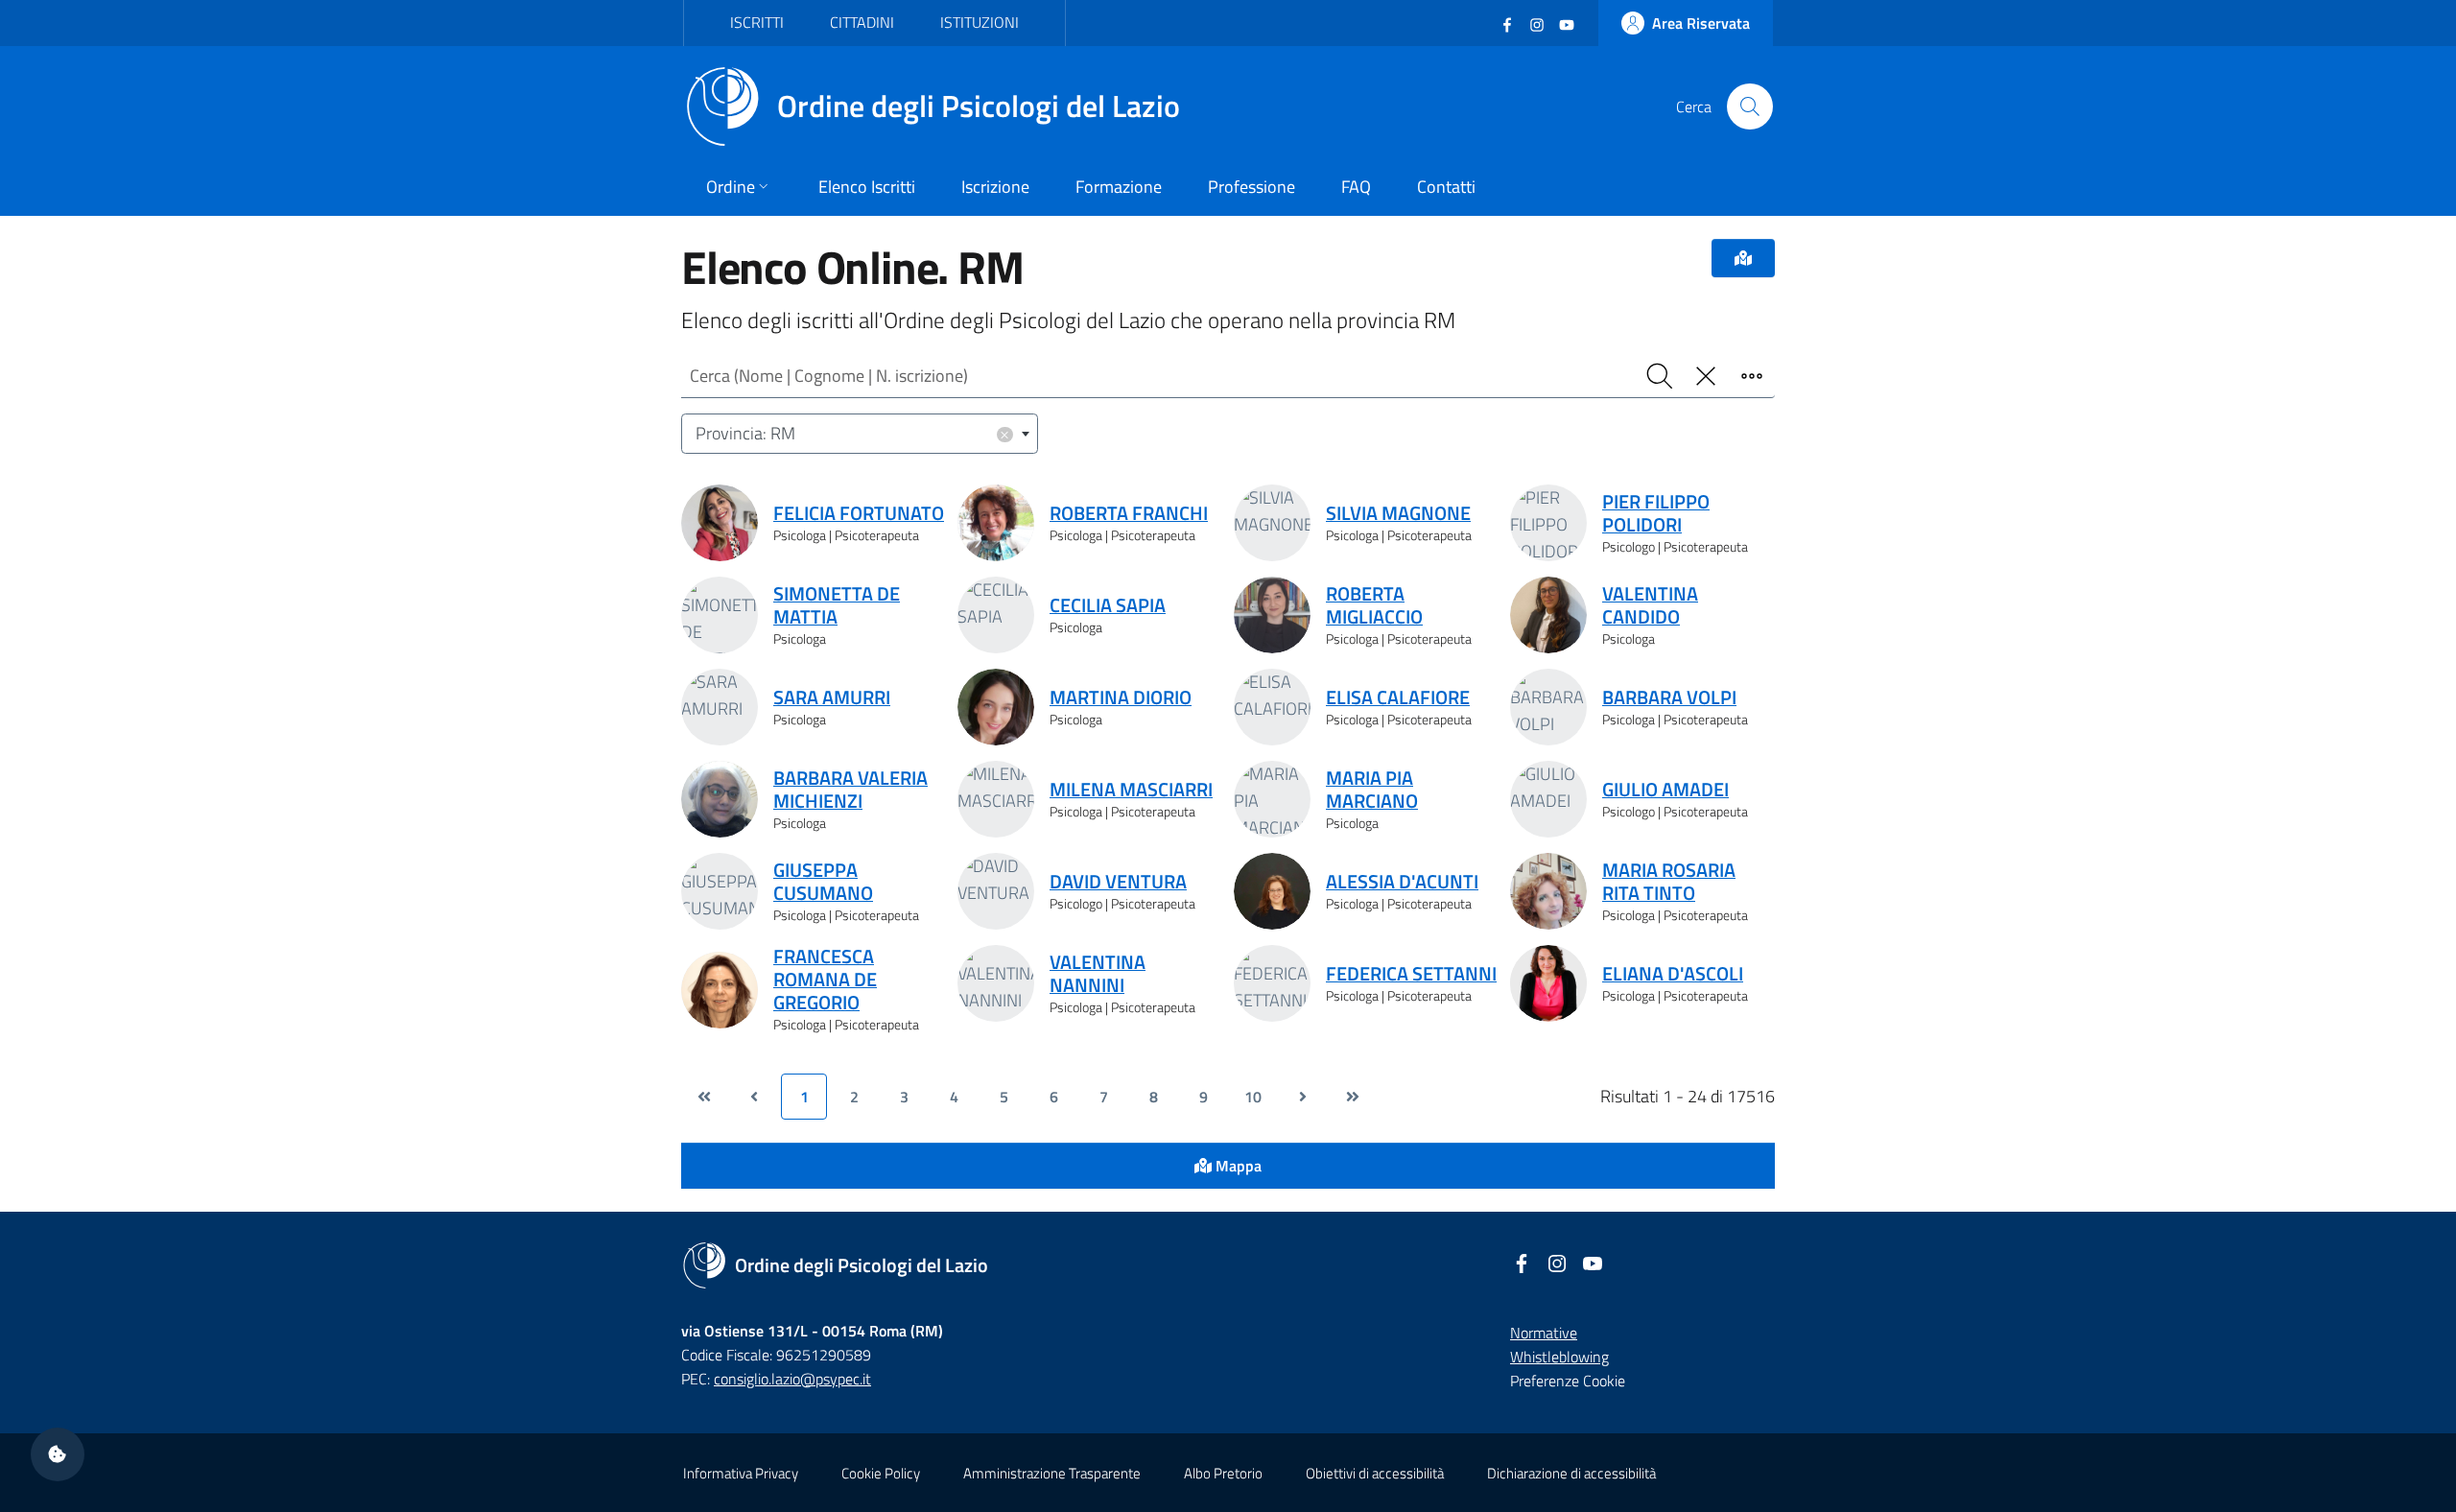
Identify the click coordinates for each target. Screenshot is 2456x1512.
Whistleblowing (1559, 1357)
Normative (1544, 1333)
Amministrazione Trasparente (1052, 1473)
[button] (58, 1454)
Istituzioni (980, 22)
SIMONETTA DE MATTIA (837, 605)
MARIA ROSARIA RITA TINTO (1669, 882)
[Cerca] (1750, 106)
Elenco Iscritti (867, 187)
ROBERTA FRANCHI (1129, 513)
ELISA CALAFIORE (1398, 697)
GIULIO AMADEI (1665, 790)
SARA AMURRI (832, 697)
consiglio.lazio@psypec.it (792, 1379)
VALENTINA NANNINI (1098, 974)
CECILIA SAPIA (1108, 605)
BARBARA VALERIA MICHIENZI (850, 790)
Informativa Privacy (741, 1473)
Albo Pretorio (1223, 1473)
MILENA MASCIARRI (1131, 790)
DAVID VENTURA (1118, 882)
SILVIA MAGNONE (1398, 513)
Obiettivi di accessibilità (1375, 1473)
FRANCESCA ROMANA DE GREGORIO (825, 980)
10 (1253, 1097)
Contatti (1446, 187)
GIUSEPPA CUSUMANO (823, 882)
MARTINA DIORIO (1121, 697)
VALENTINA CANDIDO (1650, 605)
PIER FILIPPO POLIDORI (1656, 513)
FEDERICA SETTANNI (1411, 974)
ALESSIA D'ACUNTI (1402, 882)
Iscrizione (995, 187)
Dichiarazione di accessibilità (1571, 1473)
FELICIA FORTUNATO (859, 513)
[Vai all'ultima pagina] (1353, 1097)
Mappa (1237, 1166)
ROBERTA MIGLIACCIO (1374, 605)
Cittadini (862, 22)
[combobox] (860, 434)
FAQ (1356, 187)
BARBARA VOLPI (1669, 697)
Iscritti (757, 22)
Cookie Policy (881, 1473)
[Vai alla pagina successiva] (1303, 1097)
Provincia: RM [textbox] (853, 433)
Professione (1252, 187)
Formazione (1119, 187)
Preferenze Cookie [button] (1568, 1381)
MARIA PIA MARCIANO (1372, 790)
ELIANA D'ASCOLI (1673, 974)
